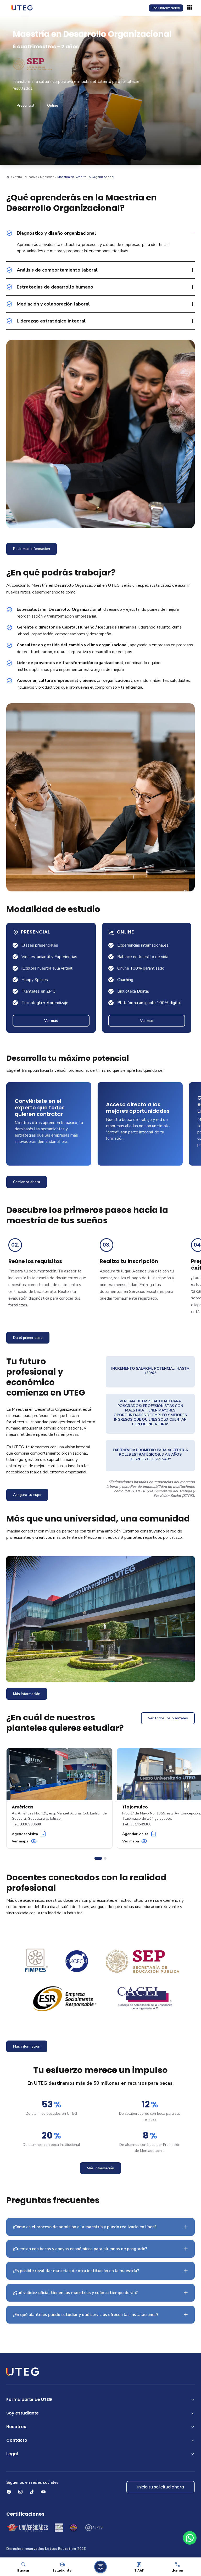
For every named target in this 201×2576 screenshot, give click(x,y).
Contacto (17, 2440)
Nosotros (16, 2427)
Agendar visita (25, 1834)
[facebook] (9, 2492)
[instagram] (20, 2492)
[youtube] (43, 2492)
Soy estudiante (23, 2413)
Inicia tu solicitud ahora (161, 2487)
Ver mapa (20, 1841)
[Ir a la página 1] (98, 1858)
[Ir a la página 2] (105, 1858)
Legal (12, 2454)
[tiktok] (32, 2492)
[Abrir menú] (191, 8)
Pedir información (166, 8)
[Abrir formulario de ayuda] (100, 2567)
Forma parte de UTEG (29, 2399)
